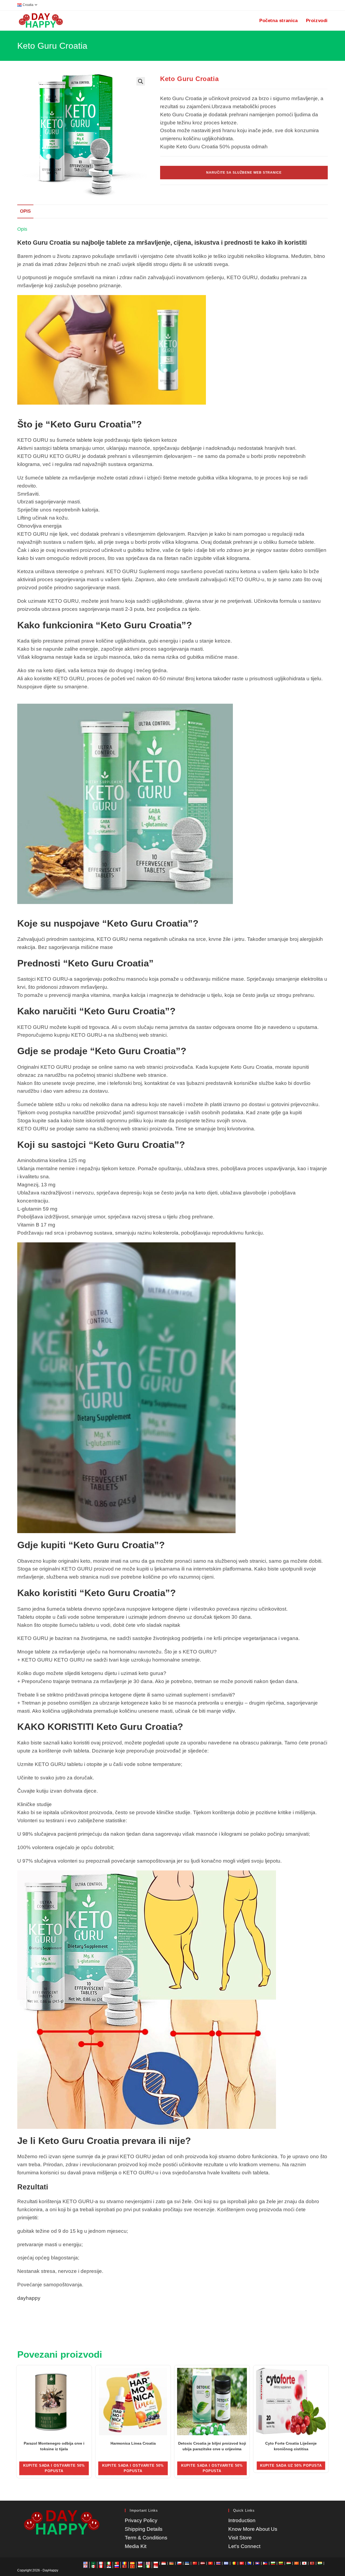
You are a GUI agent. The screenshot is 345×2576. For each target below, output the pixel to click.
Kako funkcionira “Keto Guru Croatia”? (105, 625)
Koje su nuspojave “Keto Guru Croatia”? (108, 923)
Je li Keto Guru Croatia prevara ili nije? (104, 2141)
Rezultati (33, 2187)
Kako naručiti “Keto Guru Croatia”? (96, 1011)
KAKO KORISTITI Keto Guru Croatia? (100, 1727)
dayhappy (29, 2298)
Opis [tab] (25, 211)
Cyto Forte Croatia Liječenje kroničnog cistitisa (291, 2446)
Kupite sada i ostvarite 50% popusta (54, 2468)
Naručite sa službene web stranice (244, 173)
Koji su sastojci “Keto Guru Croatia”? (101, 1145)
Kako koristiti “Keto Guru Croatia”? (96, 1593)
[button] (141, 81)
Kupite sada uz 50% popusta (291, 2465)
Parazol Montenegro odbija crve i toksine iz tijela (54, 2446)
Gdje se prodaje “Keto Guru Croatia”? (102, 1051)
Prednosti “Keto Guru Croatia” (85, 963)
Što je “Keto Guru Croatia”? (80, 424)
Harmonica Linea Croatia (133, 2443)
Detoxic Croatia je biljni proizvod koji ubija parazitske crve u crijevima (212, 2446)
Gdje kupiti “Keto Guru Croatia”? (91, 1545)
